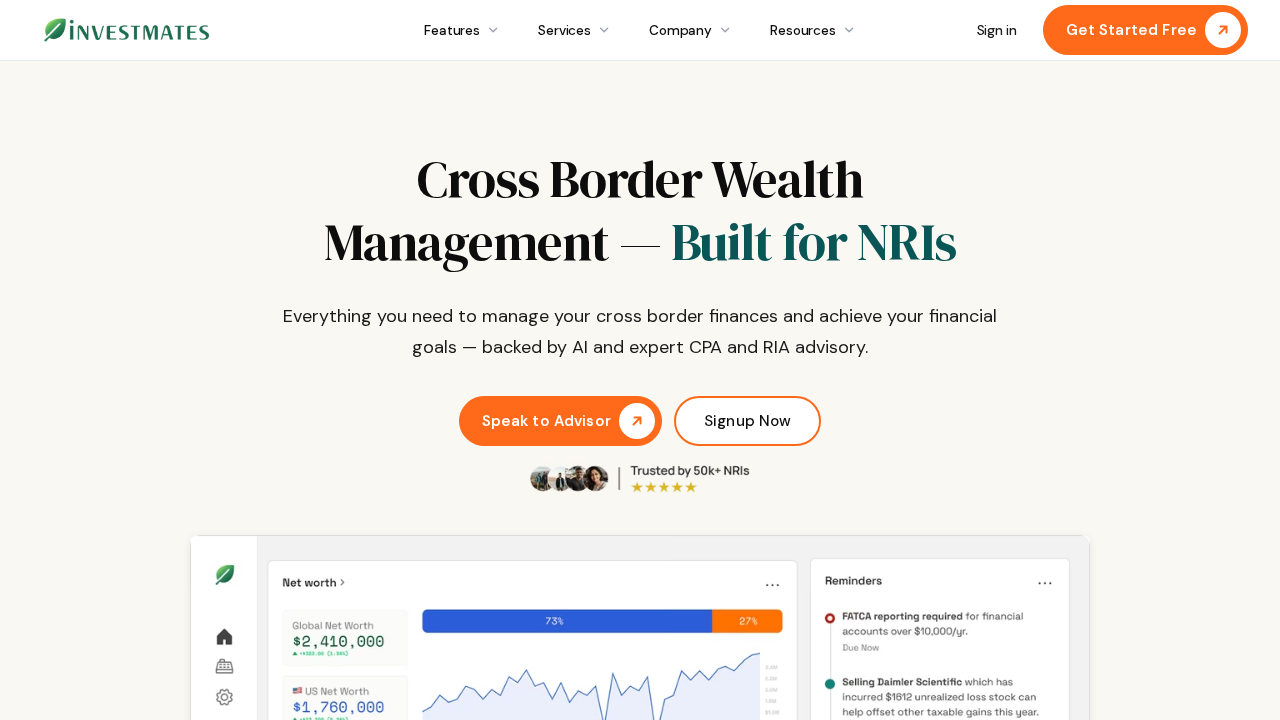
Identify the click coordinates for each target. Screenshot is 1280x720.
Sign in (997, 30)
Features (452, 30)
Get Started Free (1131, 30)
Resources (803, 30)
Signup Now (748, 421)
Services (564, 30)
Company (680, 30)
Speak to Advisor (546, 421)
